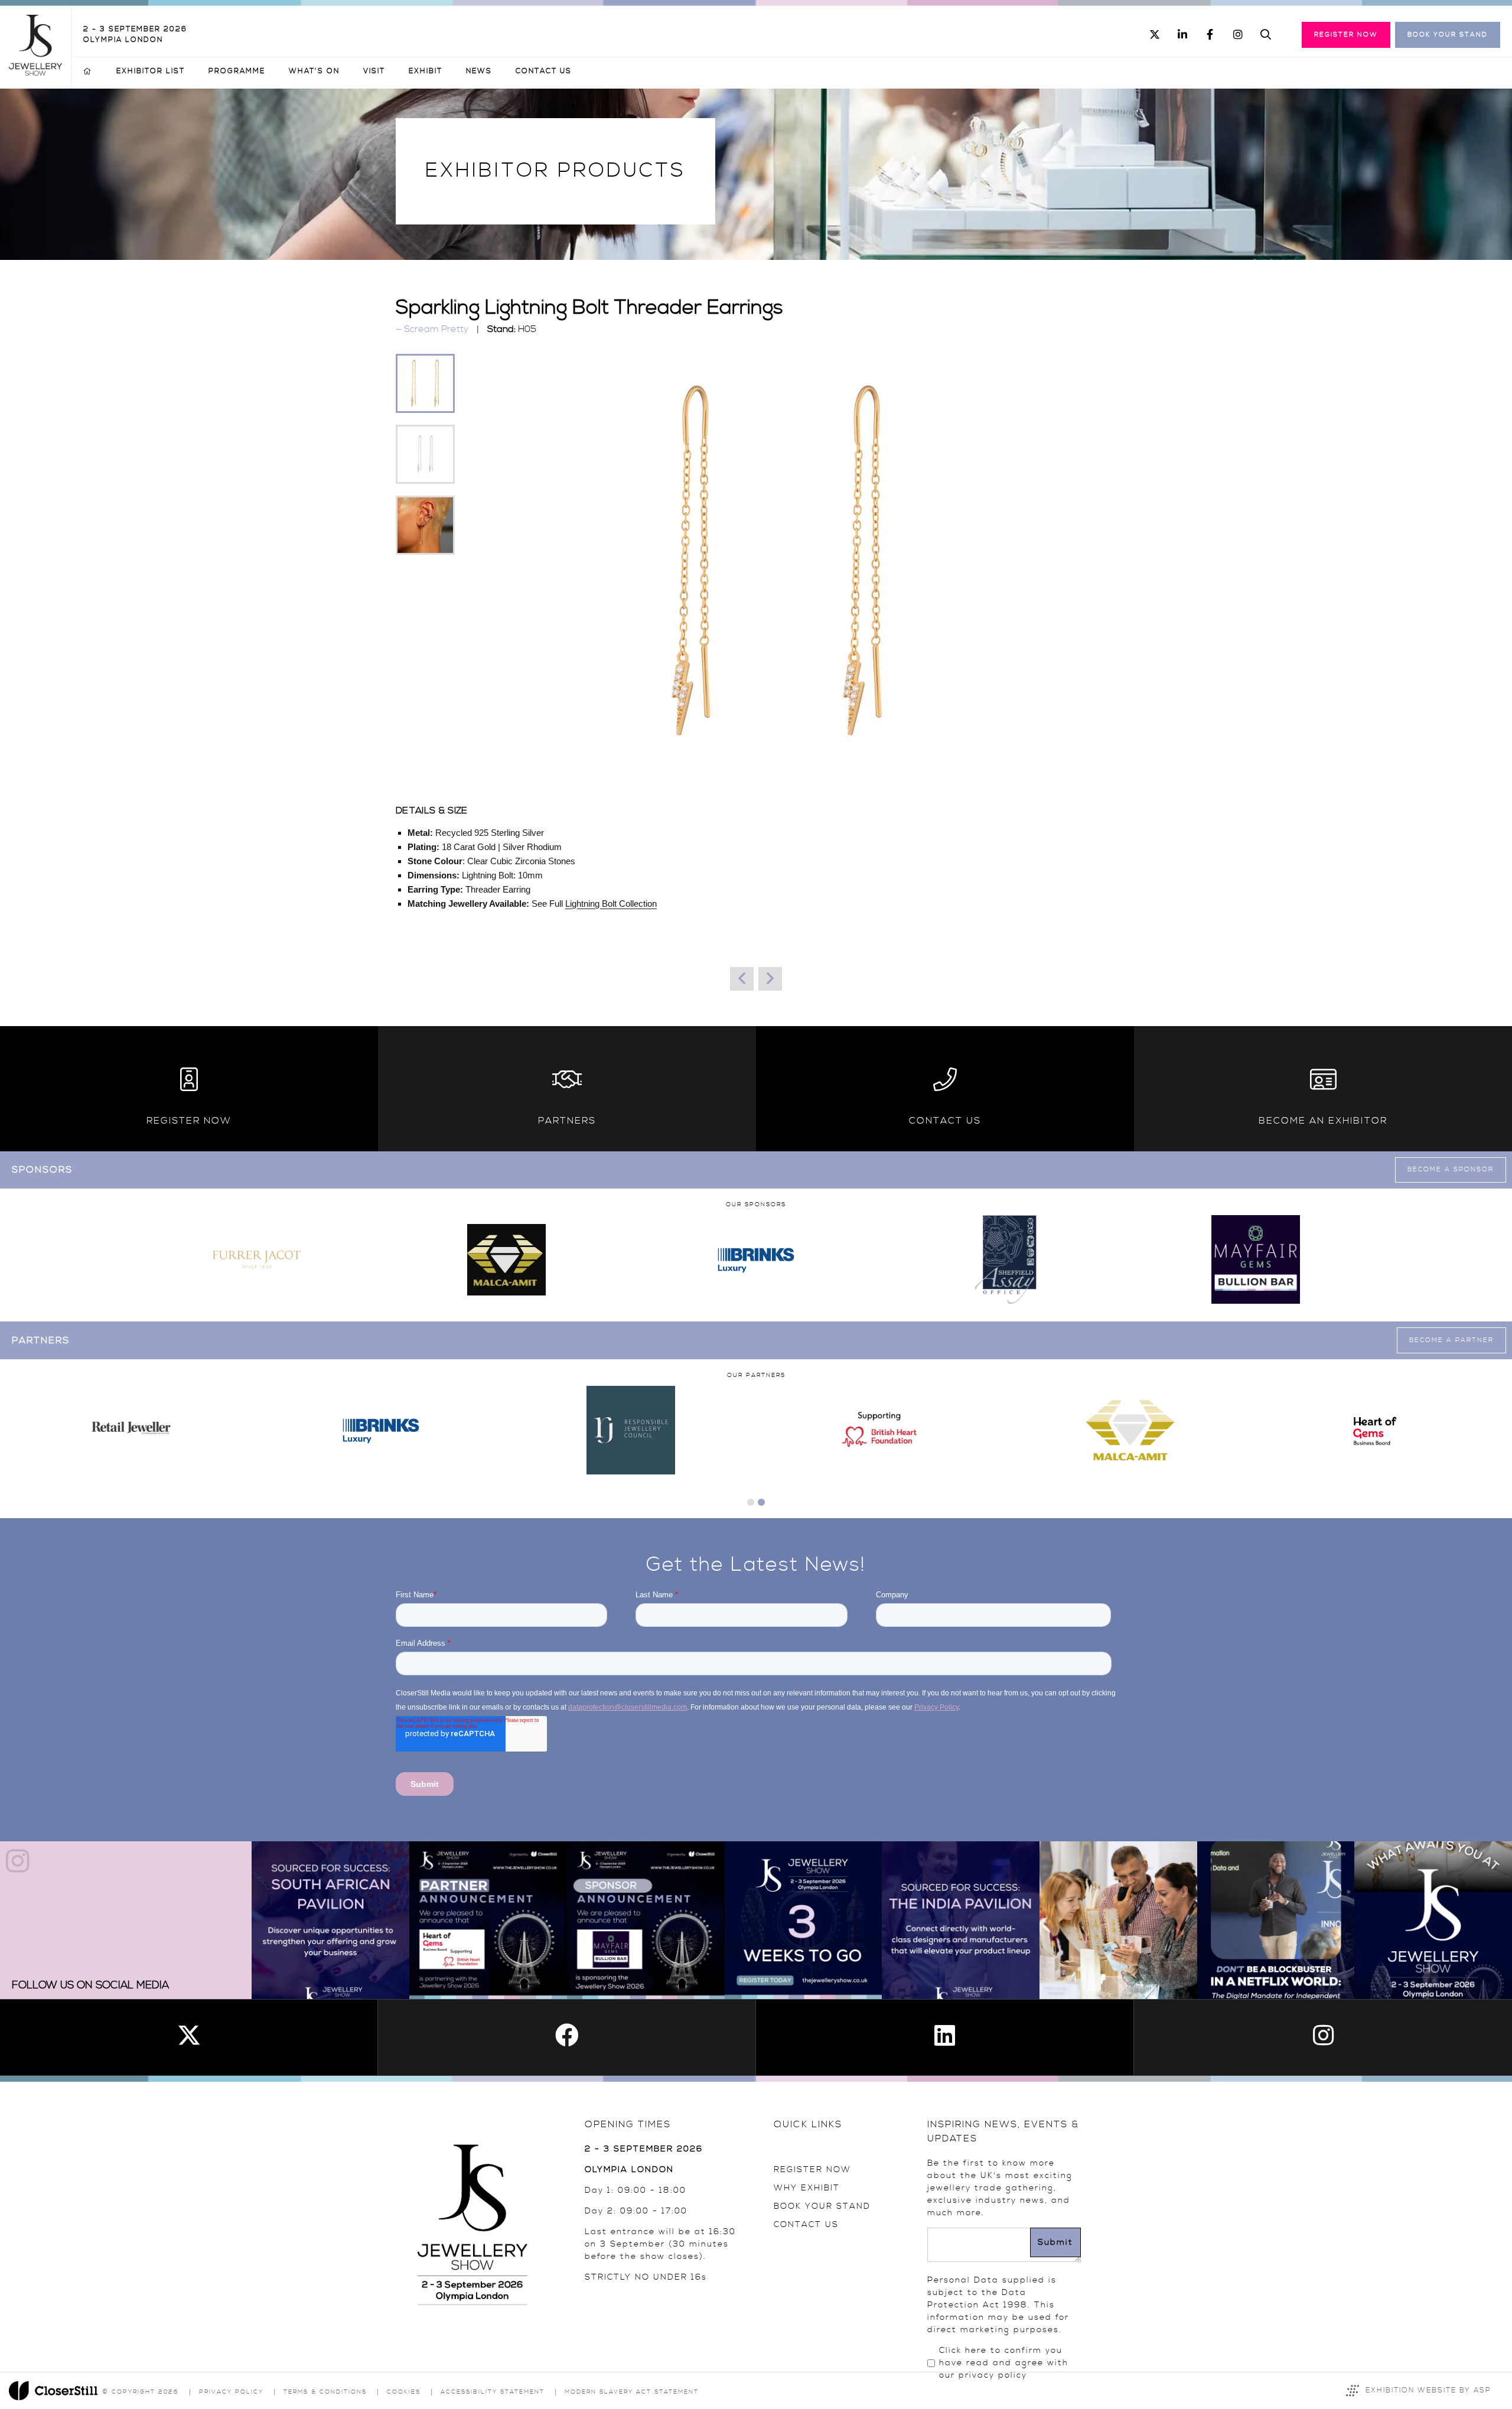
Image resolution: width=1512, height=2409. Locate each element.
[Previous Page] (742, 979)
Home (88, 71)
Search (1265, 35)
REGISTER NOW (812, 2170)
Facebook (1210, 35)
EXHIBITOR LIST (151, 71)
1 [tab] (751, 1502)
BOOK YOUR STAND (822, 2206)
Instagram (1238, 35)
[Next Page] (770, 979)
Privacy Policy (231, 2392)
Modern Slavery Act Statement (632, 2392)
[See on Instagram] (330, 1920)
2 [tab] (761, 1502)
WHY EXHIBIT (807, 2188)
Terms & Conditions (325, 2392)
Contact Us (544, 71)
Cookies (404, 2392)
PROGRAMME (237, 71)
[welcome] (35, 73)
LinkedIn (1182, 35)
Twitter (1154, 35)
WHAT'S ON (314, 71)
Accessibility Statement (493, 2392)
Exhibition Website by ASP (1428, 2390)
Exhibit (426, 71)
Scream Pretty (436, 329)
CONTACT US (806, 2225)
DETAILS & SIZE (431, 810)
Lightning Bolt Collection (611, 904)
